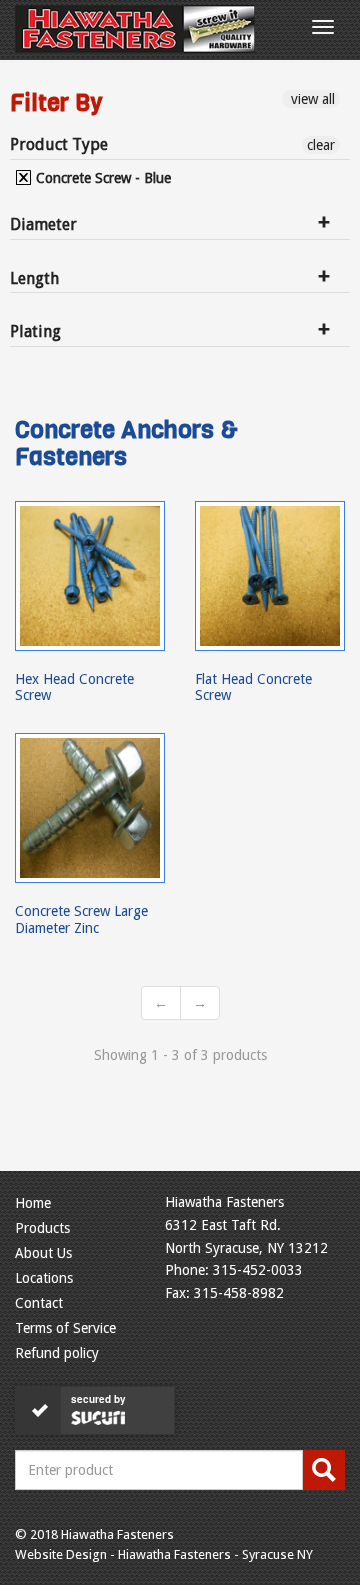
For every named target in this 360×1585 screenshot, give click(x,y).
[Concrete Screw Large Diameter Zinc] (90, 808)
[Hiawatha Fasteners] (135, 29)
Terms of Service (65, 1328)
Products (42, 1228)
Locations (44, 1278)
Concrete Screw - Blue (101, 178)
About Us (43, 1253)
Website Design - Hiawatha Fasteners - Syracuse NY (164, 1554)
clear (321, 145)
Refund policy (57, 1353)
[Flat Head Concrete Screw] (270, 576)
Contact (39, 1303)
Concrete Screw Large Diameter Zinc (81, 919)
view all (311, 99)
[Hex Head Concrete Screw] (90, 576)
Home (33, 1203)
